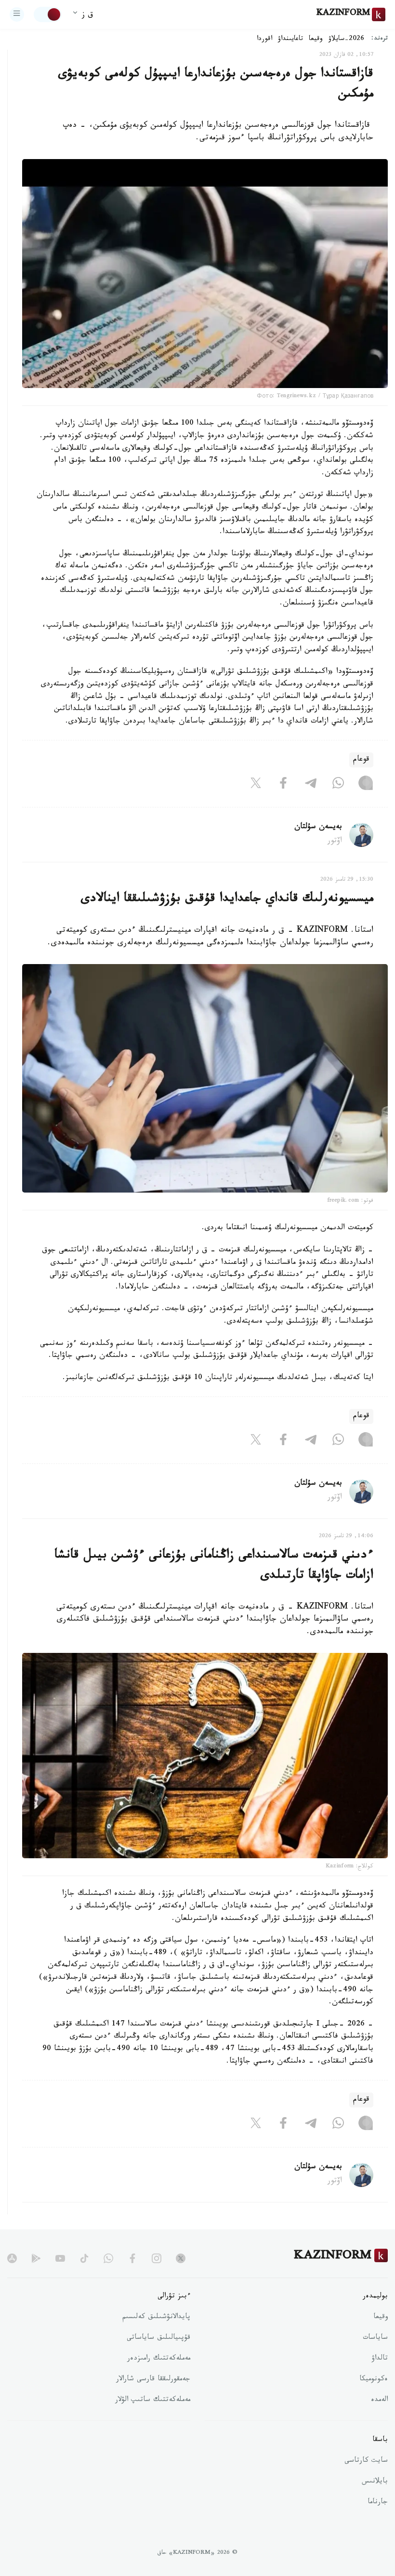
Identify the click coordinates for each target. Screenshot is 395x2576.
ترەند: (380, 39)
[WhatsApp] (338, 785)
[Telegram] (311, 785)
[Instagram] (366, 785)
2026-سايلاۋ (346, 40)
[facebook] (132, 2258)
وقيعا (316, 40)
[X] (256, 785)
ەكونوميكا (374, 2380)
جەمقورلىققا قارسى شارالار (153, 2380)
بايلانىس (375, 2482)
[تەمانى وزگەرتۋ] (48, 14)
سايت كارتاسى (366, 2461)
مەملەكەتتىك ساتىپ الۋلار (153, 2401)
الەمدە (379, 2401)
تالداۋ (380, 2359)
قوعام (361, 760)
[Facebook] (283, 785)
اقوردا (264, 40)
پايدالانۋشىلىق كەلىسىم (156, 2318)
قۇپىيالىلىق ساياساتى (158, 2338)
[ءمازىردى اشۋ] (17, 14)
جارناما (378, 2503)
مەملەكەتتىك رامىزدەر (159, 2359)
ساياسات (375, 2338)
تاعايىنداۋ (290, 40)
